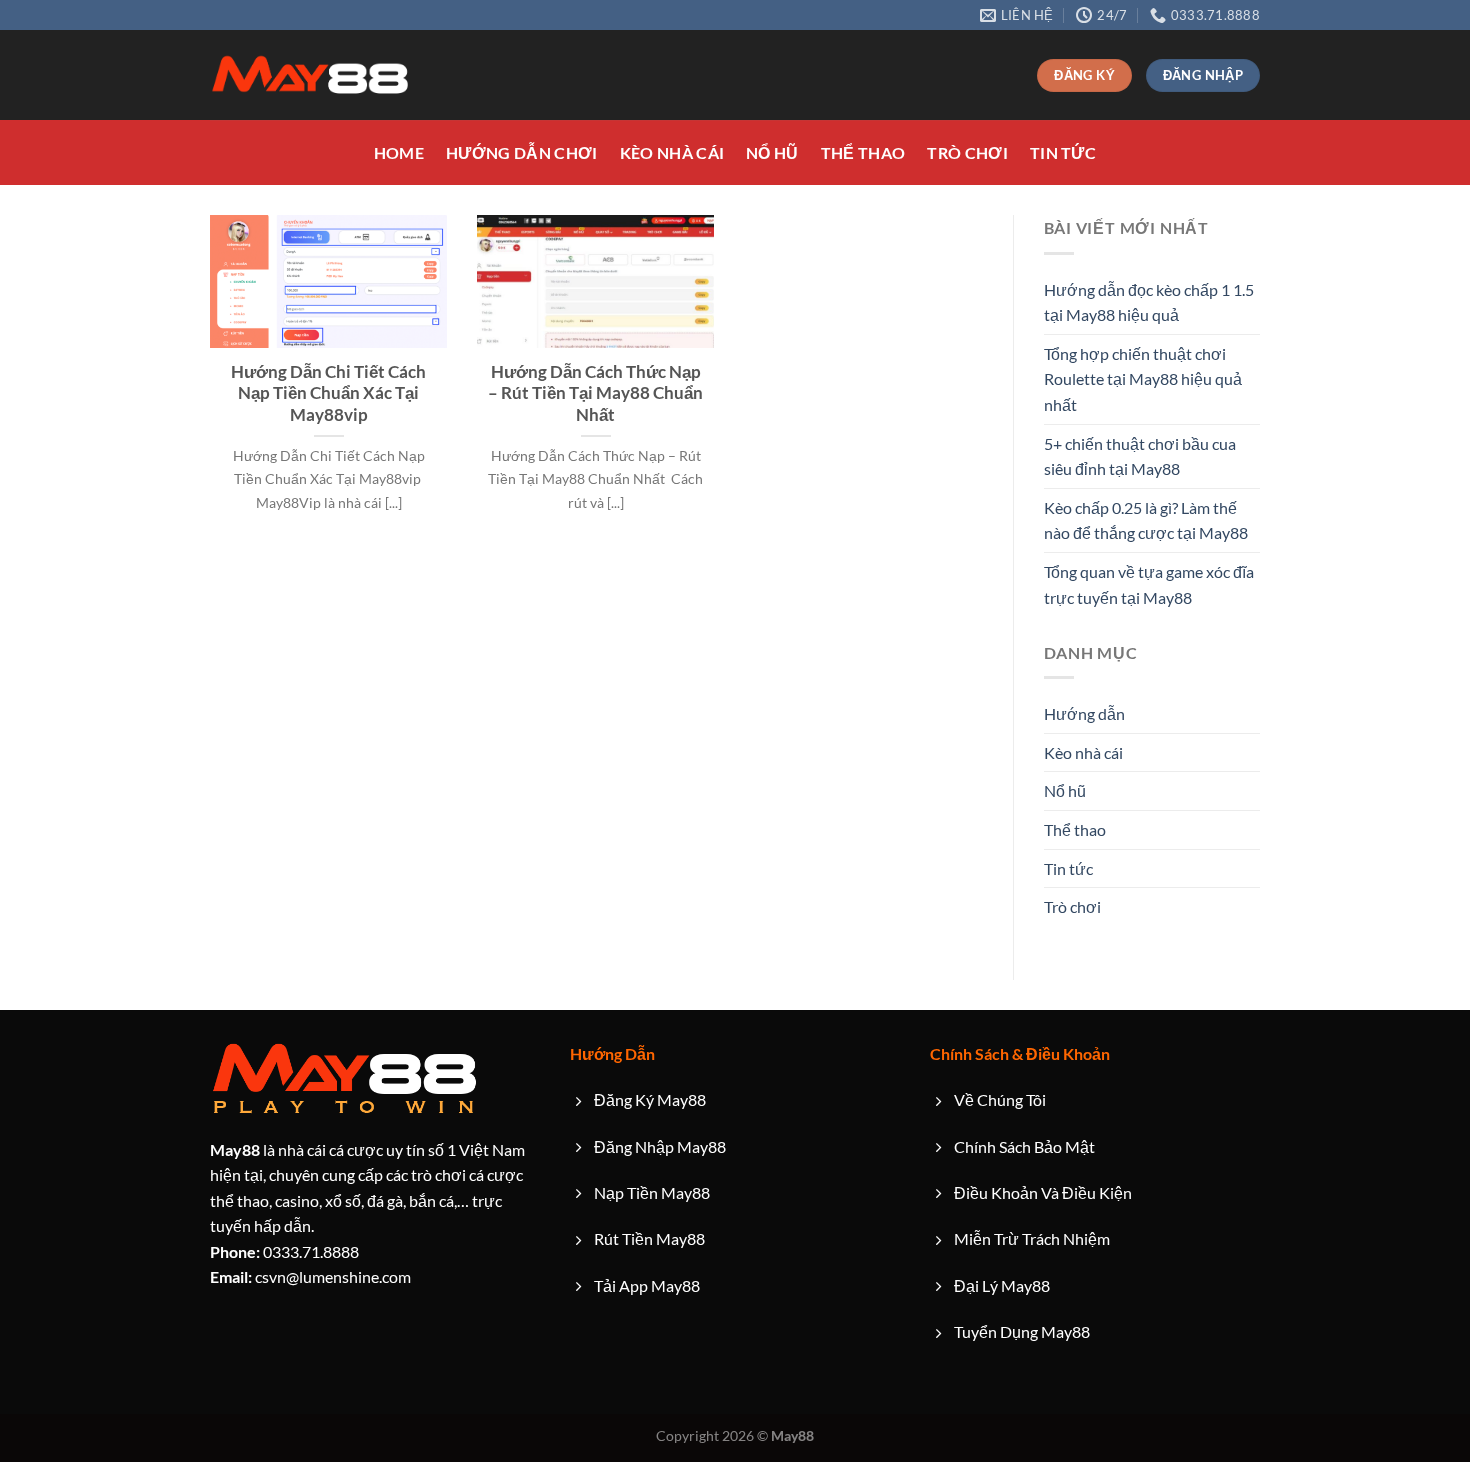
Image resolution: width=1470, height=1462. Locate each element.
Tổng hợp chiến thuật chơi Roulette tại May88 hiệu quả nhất (1143, 379)
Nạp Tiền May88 (652, 1192)
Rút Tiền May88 (649, 1238)
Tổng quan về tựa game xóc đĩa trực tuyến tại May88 (1149, 584)
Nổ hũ (772, 152)
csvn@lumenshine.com (310, 1276)
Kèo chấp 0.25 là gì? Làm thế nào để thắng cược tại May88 (1146, 520)
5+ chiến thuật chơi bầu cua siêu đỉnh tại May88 (1140, 456)
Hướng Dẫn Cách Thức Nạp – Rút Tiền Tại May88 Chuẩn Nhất (595, 393)
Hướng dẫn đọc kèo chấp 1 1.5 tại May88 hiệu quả (1149, 302)
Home (399, 152)
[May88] (310, 75)
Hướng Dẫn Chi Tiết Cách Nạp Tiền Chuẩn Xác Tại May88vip (328, 393)
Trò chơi (967, 152)
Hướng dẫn (1084, 713)
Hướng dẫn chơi (521, 152)
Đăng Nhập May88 (660, 1146)
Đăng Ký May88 (650, 1099)
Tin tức (1063, 152)
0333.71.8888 (284, 1251)
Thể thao (863, 152)
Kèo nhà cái (672, 152)
